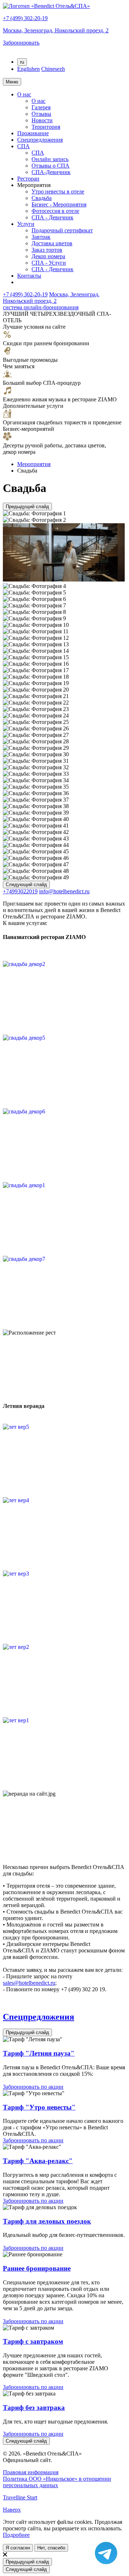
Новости (42, 120)
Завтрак (41, 237)
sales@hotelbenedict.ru (29, 1983)
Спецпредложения (40, 140)
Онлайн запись (50, 159)
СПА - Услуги (49, 263)
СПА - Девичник (52, 217)
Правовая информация (31, 2472)
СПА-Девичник (51, 172)
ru (22, 62)
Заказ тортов (47, 250)
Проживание (33, 133)
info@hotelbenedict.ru (64, 891)
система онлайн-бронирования (41, 307)
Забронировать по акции (33, 2087)
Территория (46, 127)
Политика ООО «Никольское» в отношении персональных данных (57, 2482)
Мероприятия (34, 464)
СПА (23, 146)
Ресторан (28, 179)
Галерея (41, 107)
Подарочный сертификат (62, 230)
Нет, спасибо (51, 2548)
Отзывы (41, 114)
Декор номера (48, 256)
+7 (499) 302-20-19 (25, 18)
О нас (24, 94)
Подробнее (16, 2535)
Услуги (26, 224)
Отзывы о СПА (51, 166)
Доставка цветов (52, 243)
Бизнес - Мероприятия (59, 204)
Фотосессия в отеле (55, 211)
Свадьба (42, 198)
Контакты (29, 276)
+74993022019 (20, 891)
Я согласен (18, 2548)
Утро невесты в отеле (58, 192)
